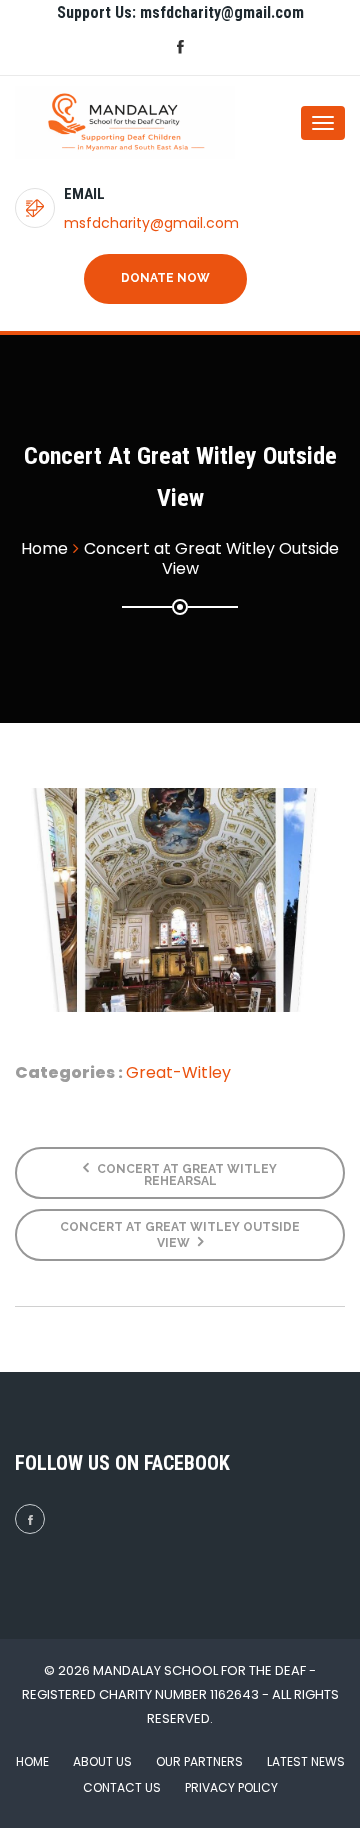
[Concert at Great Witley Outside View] (180, 900)
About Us (102, 1761)
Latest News (306, 1761)
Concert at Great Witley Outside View (180, 1235)
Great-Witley (178, 1072)
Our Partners (199, 1761)
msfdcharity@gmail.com (151, 223)
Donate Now (165, 278)
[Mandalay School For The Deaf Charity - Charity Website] (95, 122)
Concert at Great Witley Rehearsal (185, 1175)
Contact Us (122, 1787)
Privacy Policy (231, 1787)
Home (32, 1761)
